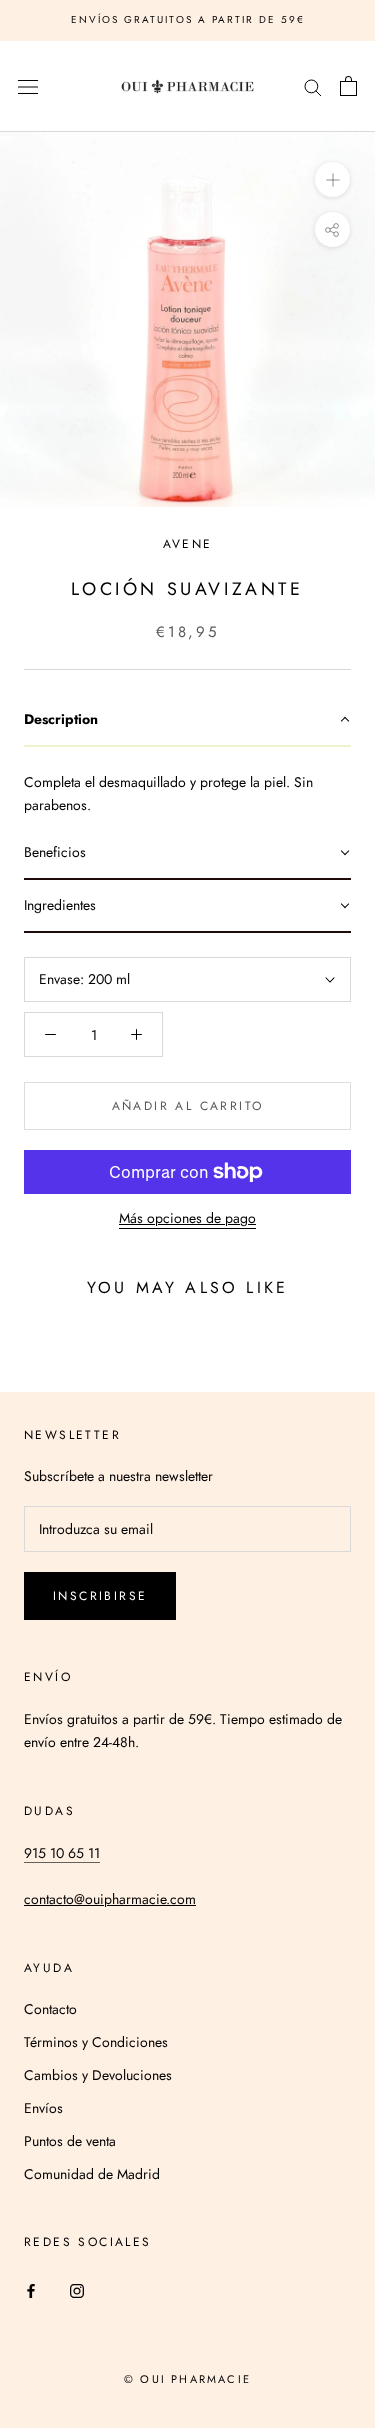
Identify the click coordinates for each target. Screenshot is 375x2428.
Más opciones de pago (187, 1218)
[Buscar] (313, 86)
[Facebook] (31, 2289)
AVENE (188, 544)
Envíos (43, 2108)
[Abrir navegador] (28, 87)
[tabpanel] (187, 787)
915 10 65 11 (62, 1853)
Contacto (50, 2009)
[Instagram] (77, 2289)
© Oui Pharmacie (187, 2379)
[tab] (187, 720)
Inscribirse (100, 1596)
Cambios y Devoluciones (98, 2075)
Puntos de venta (70, 2141)
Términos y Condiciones (96, 2042)
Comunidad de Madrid (92, 2174)
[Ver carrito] (348, 86)
